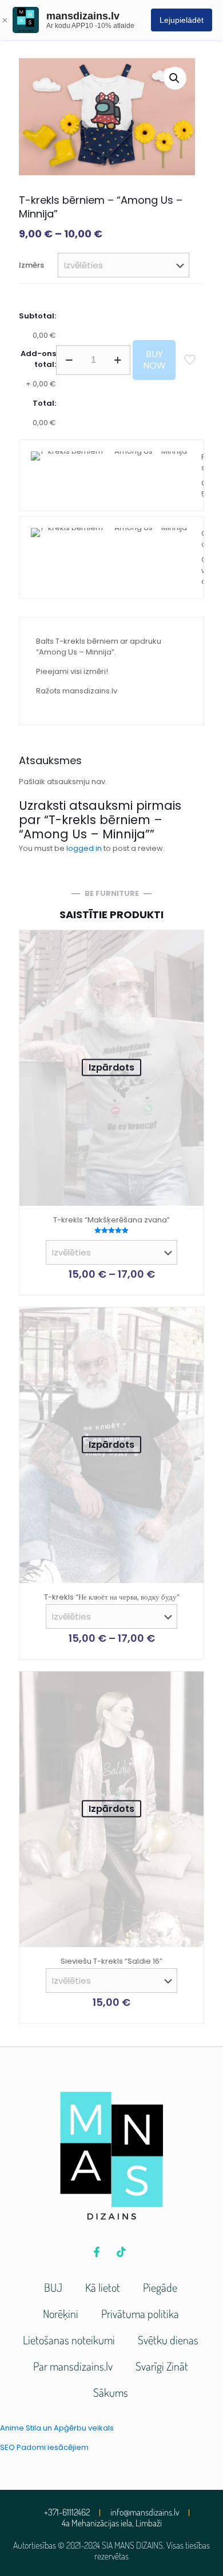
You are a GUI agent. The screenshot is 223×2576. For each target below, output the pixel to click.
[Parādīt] (190, 960)
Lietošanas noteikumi (69, 2340)
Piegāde (160, 2287)
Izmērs (31, 265)
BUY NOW (154, 360)
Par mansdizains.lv (73, 2366)
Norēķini (61, 2313)
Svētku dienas (168, 2340)
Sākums (111, 2392)
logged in (84, 848)
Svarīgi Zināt (162, 2366)
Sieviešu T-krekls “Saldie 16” (111, 1961)
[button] (175, 78)
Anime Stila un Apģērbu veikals (57, 2428)
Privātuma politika (140, 2313)
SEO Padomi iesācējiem (44, 2447)
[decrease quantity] (69, 360)
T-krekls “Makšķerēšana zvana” (111, 1220)
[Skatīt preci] (190, 943)
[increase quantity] (118, 360)
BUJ (53, 2287)
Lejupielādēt (182, 20)
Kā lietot (103, 2287)
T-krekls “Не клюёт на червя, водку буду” (112, 1597)
